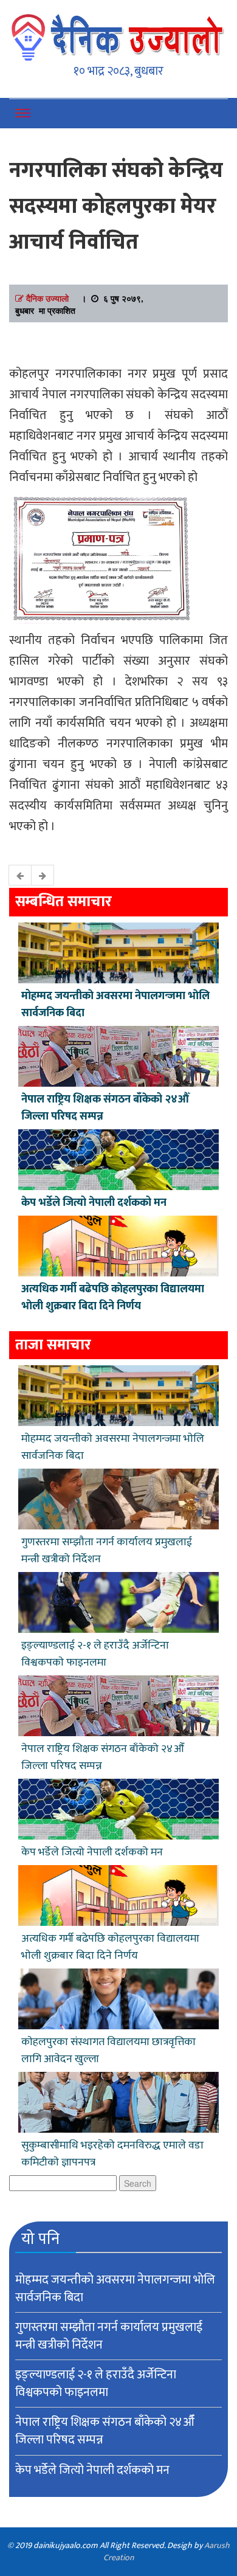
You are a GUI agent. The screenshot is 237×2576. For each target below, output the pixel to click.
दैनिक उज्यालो (47, 298)
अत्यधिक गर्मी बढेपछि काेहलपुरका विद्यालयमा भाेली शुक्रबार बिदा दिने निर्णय (113, 1298)
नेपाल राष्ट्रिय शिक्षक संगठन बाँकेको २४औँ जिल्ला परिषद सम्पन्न (105, 1108)
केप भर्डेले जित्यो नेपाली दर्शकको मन (94, 1203)
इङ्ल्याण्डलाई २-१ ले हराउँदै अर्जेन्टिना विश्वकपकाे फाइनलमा (95, 1654)
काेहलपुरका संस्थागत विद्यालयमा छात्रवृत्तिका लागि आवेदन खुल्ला (108, 2051)
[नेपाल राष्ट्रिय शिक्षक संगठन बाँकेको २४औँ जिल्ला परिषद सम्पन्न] (118, 1054)
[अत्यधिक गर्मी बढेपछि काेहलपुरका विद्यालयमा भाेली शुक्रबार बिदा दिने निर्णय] (118, 1244)
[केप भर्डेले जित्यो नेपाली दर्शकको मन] (118, 1158)
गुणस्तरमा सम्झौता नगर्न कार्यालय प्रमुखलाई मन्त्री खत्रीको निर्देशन (107, 1551)
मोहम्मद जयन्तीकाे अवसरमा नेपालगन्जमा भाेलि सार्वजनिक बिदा (115, 1005)
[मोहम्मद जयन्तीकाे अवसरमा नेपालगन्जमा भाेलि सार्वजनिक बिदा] (118, 951)
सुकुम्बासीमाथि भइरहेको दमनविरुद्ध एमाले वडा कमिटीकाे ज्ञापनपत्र (112, 2154)
